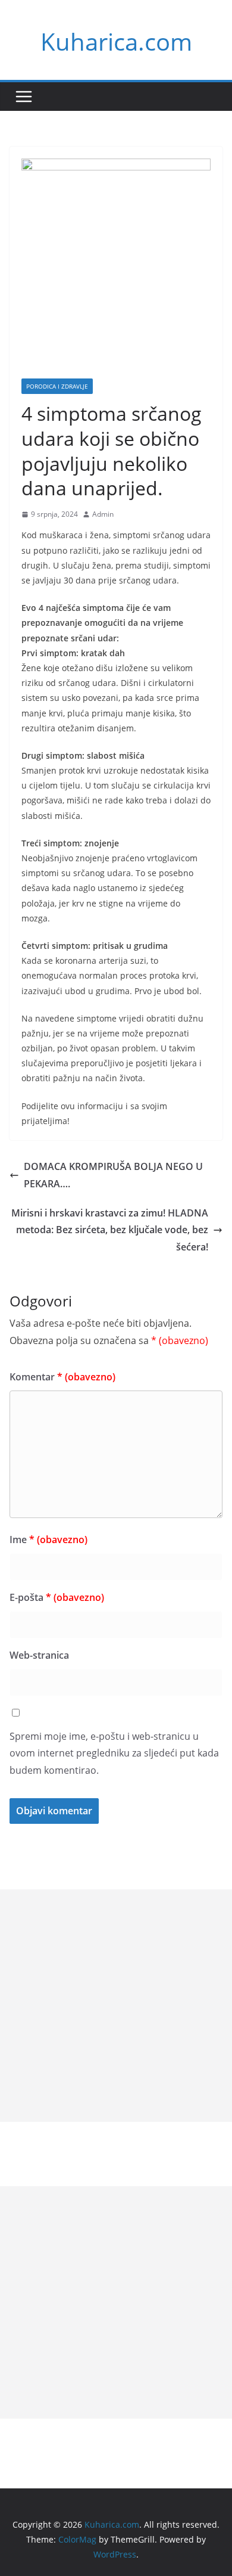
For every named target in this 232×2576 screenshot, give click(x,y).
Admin (103, 514)
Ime (48, 1540)
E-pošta (57, 1597)
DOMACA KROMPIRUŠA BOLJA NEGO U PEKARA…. (113, 1175)
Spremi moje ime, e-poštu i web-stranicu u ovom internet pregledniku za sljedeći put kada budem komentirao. (114, 1753)
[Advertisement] (116, 2006)
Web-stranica (39, 1655)
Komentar (62, 1377)
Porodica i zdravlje (57, 386)
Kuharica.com (116, 41)
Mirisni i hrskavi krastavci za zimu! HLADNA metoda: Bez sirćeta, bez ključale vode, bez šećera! (110, 1230)
